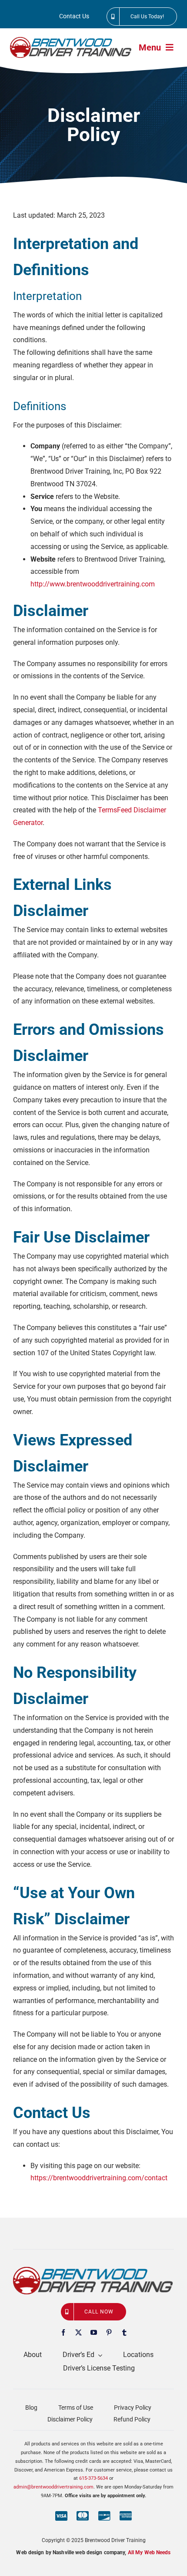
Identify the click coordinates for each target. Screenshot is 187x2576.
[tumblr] (124, 2332)
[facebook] (63, 2332)
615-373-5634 (93, 2478)
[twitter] (78, 2332)
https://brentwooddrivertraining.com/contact (99, 2178)
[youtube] (94, 2332)
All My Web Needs (149, 2552)
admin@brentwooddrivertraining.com (53, 2487)
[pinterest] (109, 2332)
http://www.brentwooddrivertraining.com (93, 584)
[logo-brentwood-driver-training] (71, 40)
